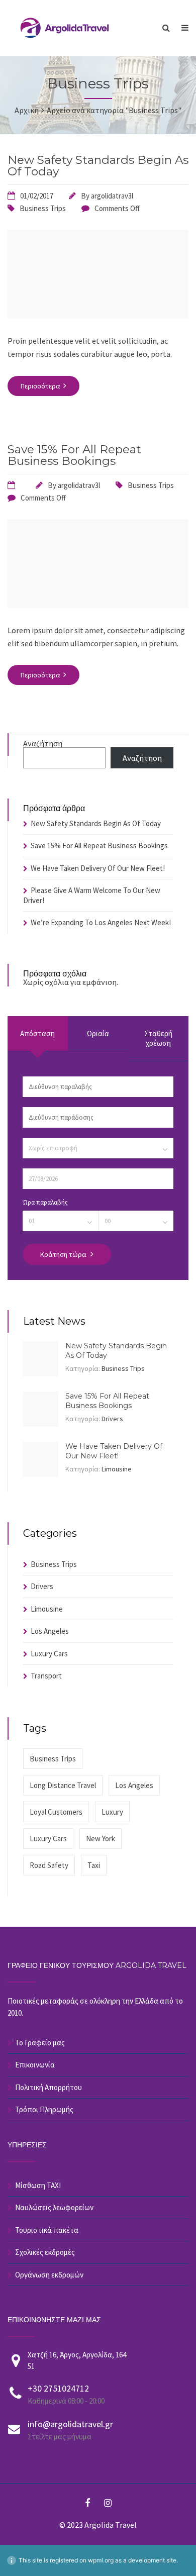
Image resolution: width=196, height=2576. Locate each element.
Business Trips (43, 208)
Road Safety (49, 1865)
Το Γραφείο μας (40, 2043)
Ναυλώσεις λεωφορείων (54, 2207)
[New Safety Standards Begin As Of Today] (98, 316)
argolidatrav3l (112, 196)
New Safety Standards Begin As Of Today (98, 166)
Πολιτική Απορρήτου (48, 2087)
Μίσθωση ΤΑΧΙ (38, 2185)
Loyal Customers (56, 1812)
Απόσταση (37, 1033)
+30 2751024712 (58, 2388)
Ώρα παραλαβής (45, 1202)
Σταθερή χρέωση (158, 1038)
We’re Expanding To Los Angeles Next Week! (101, 922)
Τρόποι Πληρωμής (44, 2109)
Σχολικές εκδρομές (45, 2252)
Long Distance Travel (63, 1785)
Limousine (117, 1469)
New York (101, 1839)
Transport (46, 1676)
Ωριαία (98, 1033)
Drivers (112, 1419)
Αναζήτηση (43, 743)
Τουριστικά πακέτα (47, 2230)
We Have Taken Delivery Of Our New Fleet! (98, 868)
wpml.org (101, 2560)
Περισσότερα (41, 386)
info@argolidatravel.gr (70, 2424)
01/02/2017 (37, 196)
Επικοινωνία (35, 2065)
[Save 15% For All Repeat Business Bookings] (98, 605)
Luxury (112, 1812)
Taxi (94, 1865)
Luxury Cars (49, 1654)
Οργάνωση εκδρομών (49, 2275)
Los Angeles (50, 1631)
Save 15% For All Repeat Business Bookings (74, 455)
